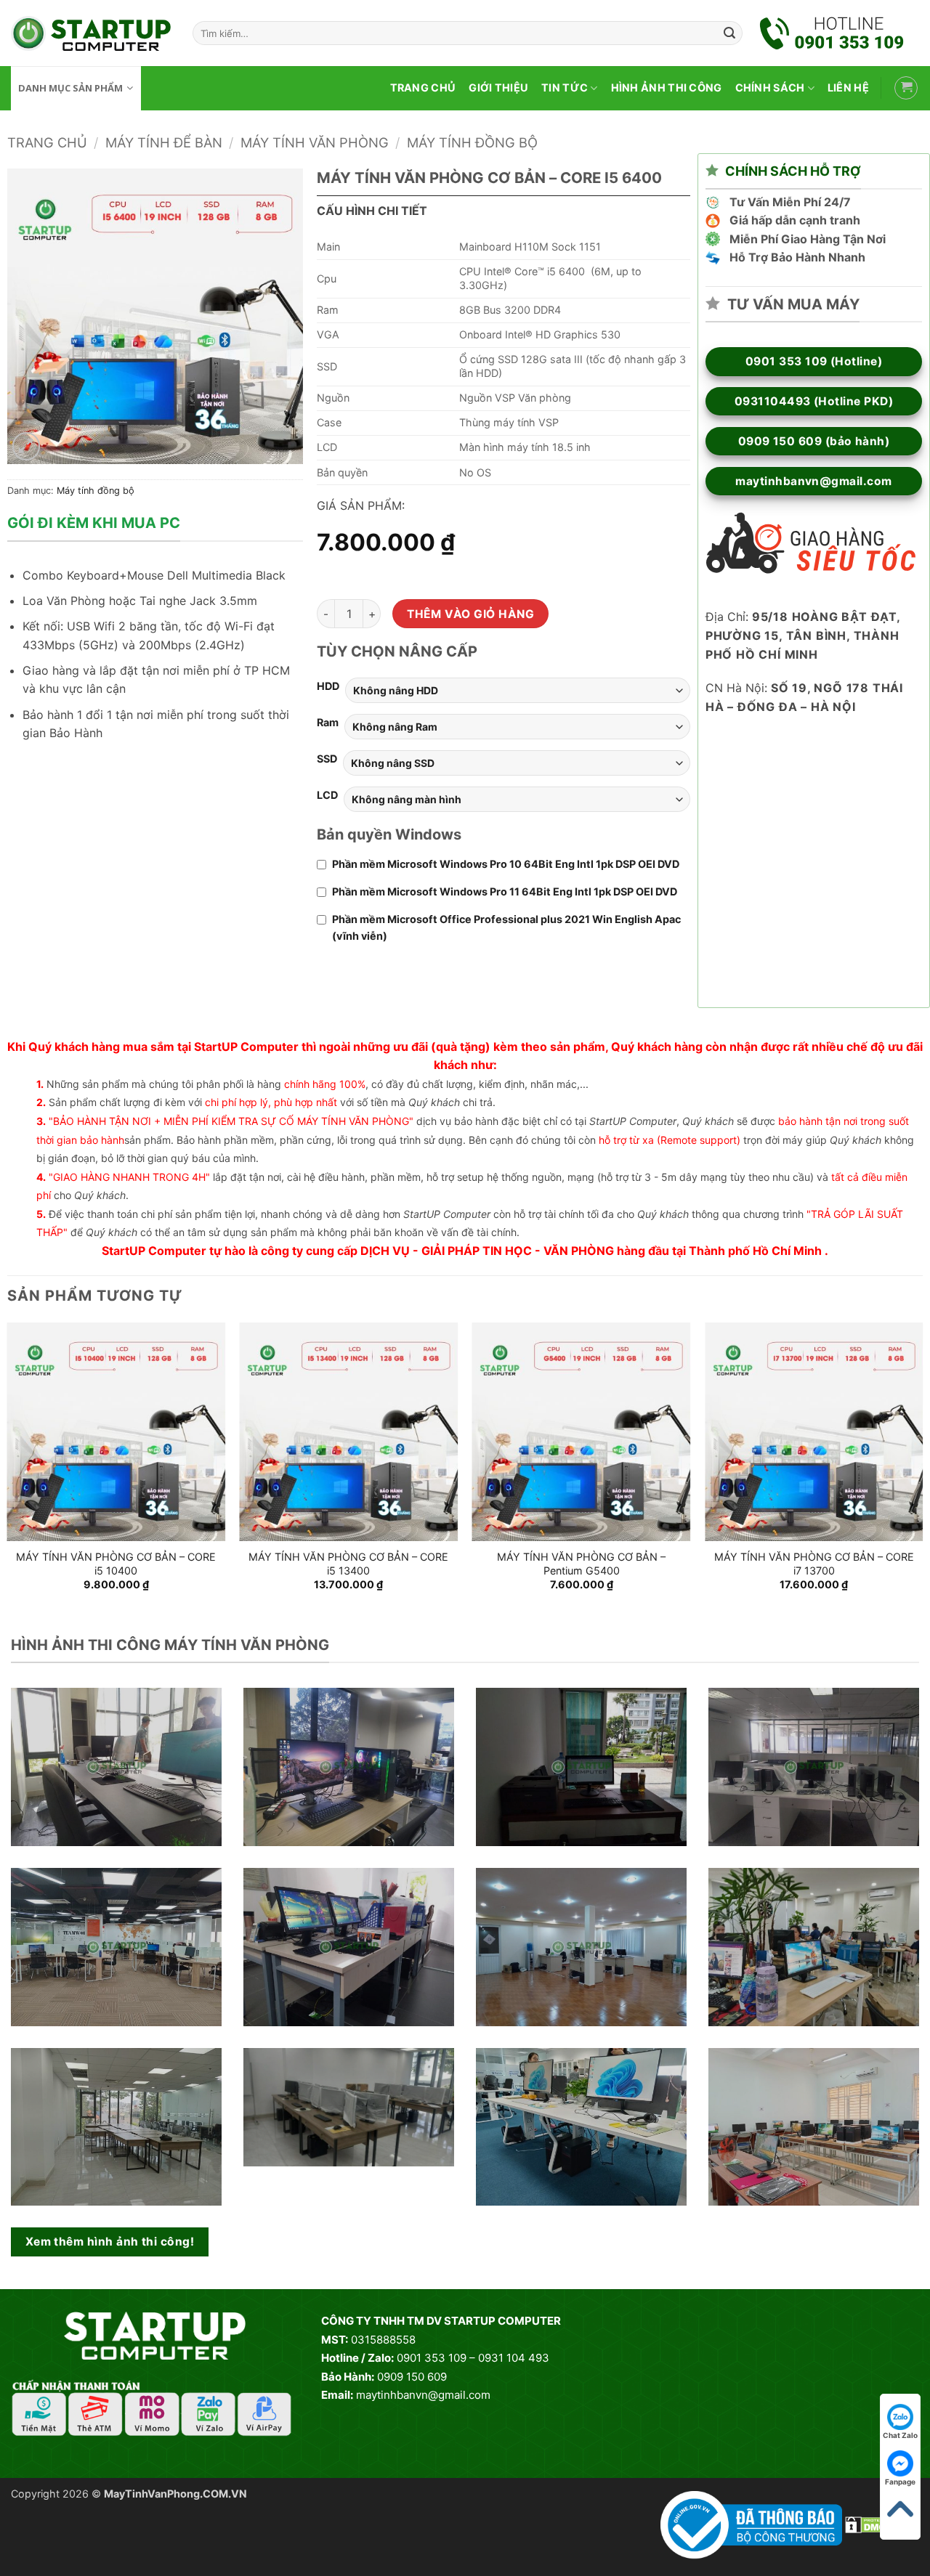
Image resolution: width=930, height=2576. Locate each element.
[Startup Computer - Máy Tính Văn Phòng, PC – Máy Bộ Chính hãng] (91, 33)
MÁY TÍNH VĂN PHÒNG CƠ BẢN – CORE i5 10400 (116, 1564)
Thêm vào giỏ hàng (470, 614)
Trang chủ (423, 88)
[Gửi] (729, 33)
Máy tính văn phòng (315, 142)
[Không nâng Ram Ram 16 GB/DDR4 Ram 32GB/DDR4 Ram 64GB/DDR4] (517, 727)
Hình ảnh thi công (667, 88)
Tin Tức (565, 88)
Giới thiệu (498, 88)
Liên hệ (848, 88)
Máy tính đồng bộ (472, 142)
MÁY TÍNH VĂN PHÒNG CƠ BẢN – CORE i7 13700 (814, 1564)
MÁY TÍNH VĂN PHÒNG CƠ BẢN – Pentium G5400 (581, 1564)
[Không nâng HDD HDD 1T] (518, 690)
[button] (906, 88)
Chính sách (770, 88)
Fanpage (900, 2482)
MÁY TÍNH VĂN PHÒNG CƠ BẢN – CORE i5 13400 (348, 1564)
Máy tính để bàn (164, 142)
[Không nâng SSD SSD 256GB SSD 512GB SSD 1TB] (517, 763)
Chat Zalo (900, 2435)
